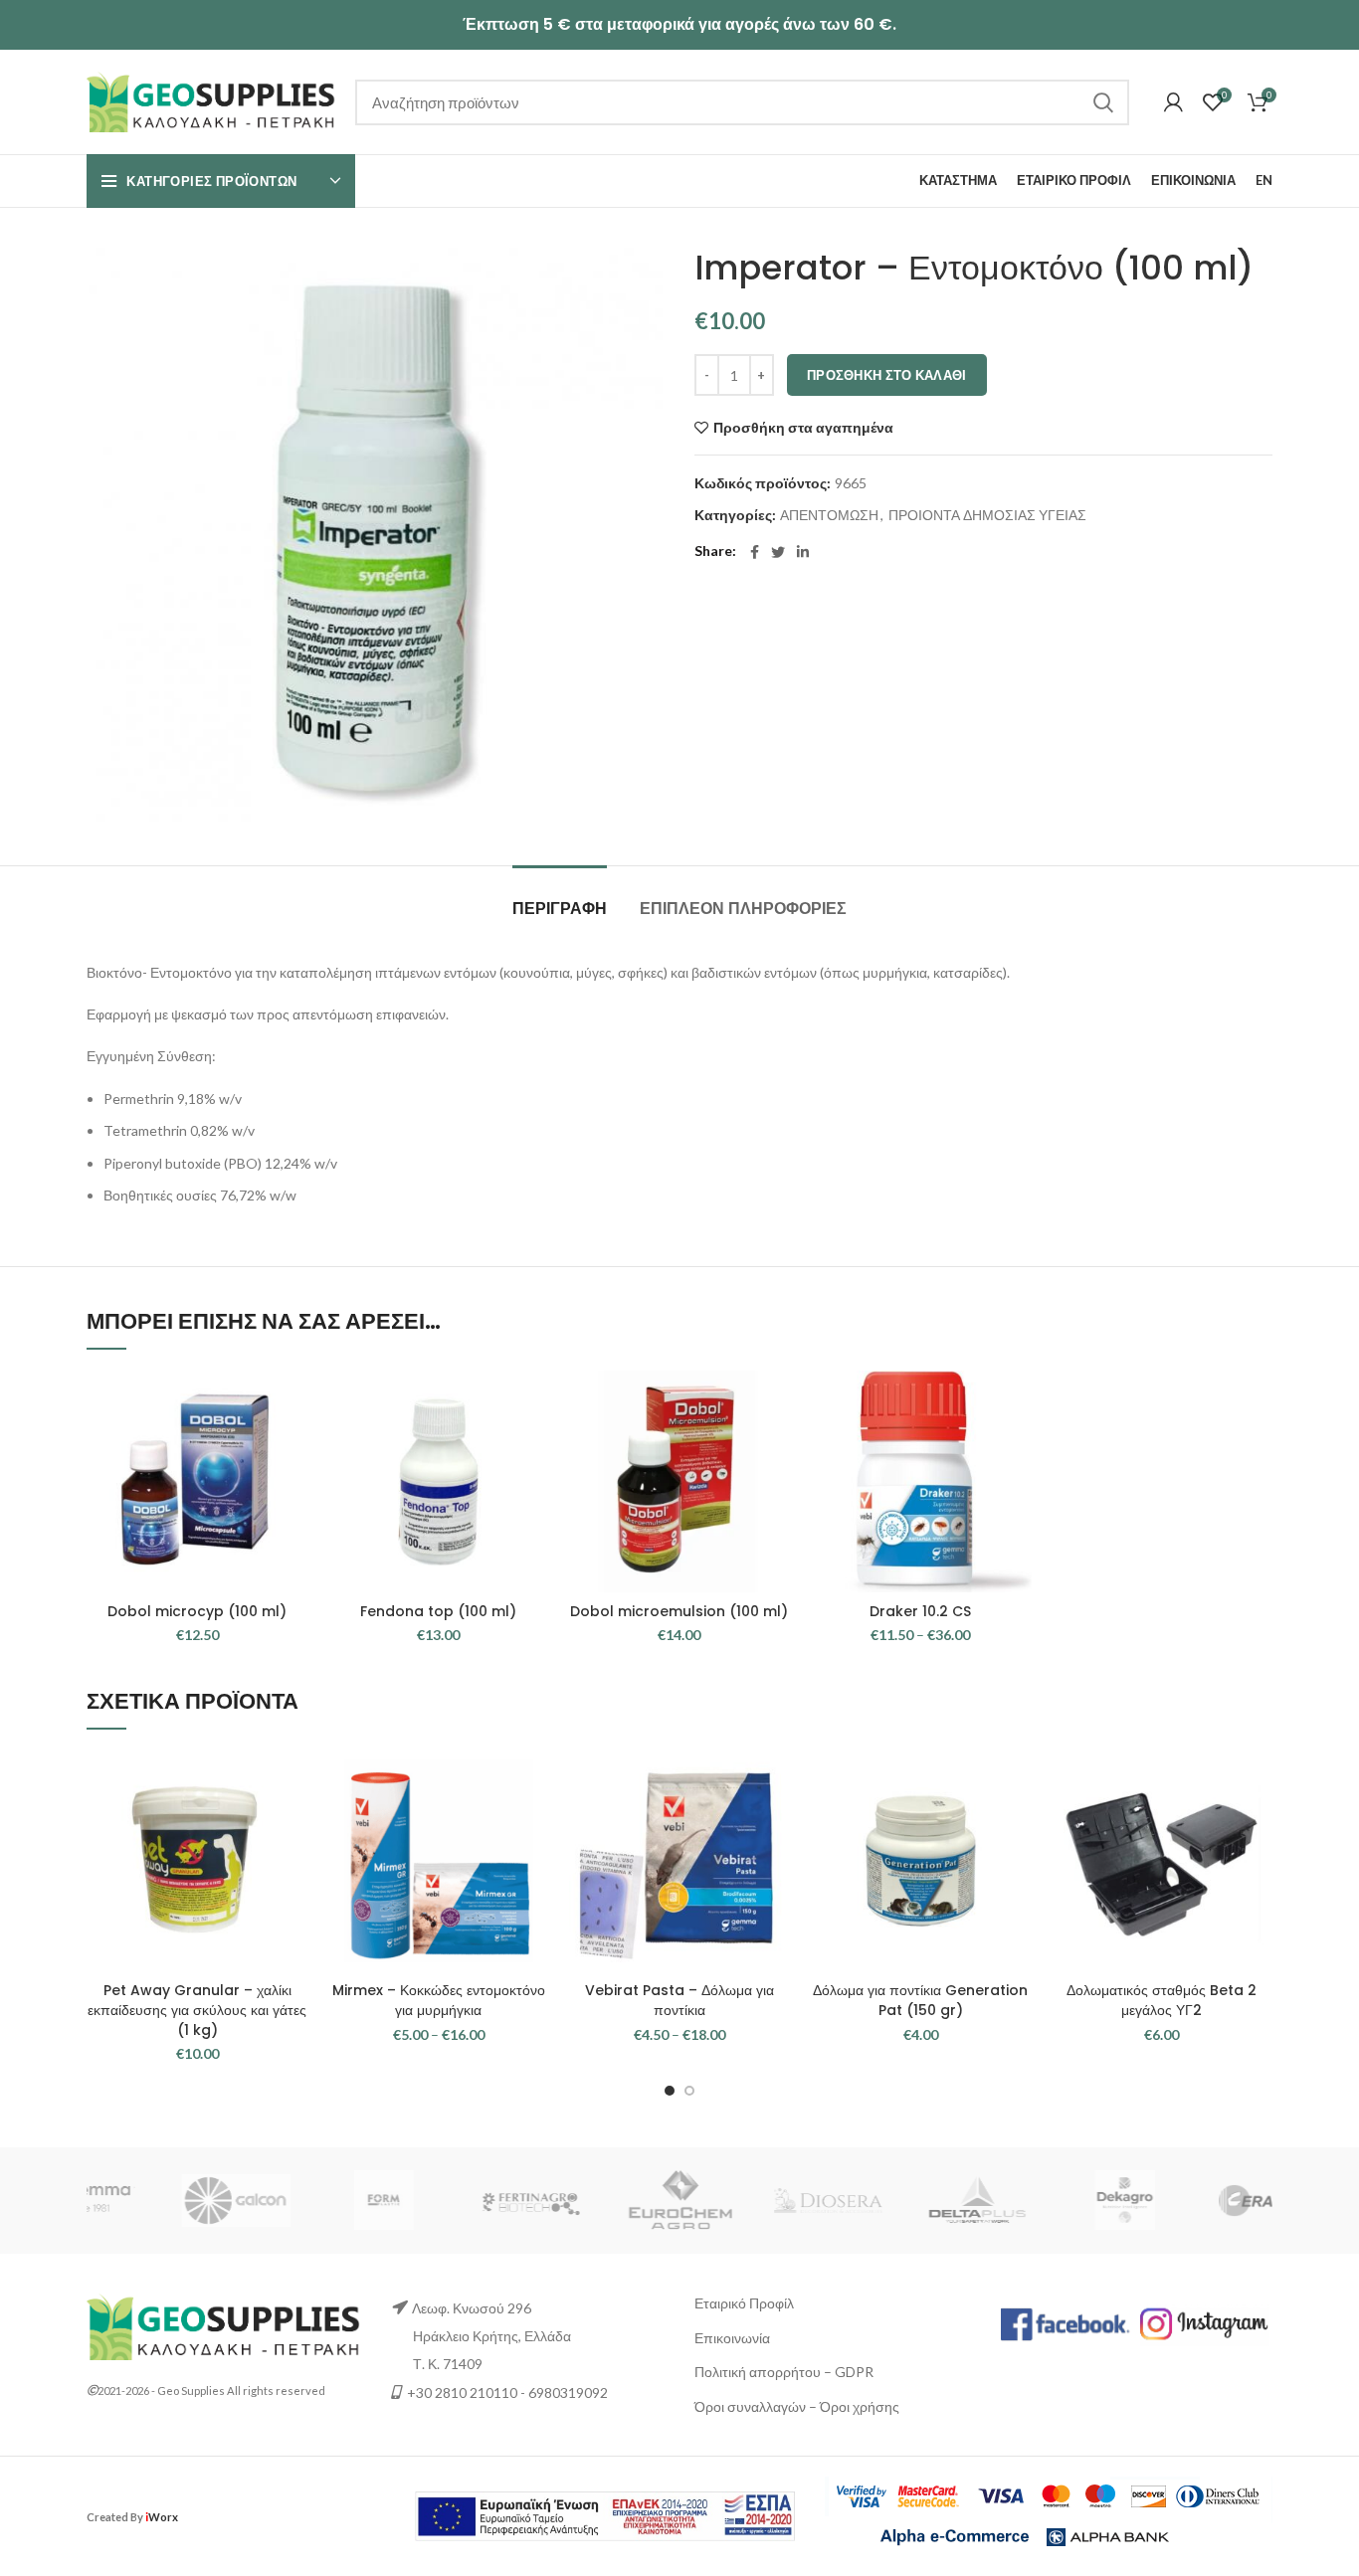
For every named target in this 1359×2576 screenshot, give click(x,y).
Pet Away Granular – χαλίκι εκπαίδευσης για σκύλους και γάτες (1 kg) (197, 2010)
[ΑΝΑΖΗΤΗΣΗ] (1102, 102)
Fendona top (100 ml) (438, 1611)
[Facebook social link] (755, 552)
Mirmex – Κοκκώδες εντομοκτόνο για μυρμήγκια (439, 2000)
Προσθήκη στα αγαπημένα (803, 428)
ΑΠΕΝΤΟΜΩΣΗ (829, 515)
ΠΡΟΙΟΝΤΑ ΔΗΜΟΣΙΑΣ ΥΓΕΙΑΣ (987, 515)
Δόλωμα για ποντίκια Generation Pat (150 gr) (920, 2000)
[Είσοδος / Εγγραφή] (1173, 102)
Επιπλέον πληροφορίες (743, 909)
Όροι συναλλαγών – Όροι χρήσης (797, 2406)
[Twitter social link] (778, 552)
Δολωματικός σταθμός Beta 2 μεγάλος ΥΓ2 (1162, 2000)
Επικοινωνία (732, 2338)
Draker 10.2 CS (920, 1611)
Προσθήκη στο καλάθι (887, 375)
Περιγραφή (560, 909)
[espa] (605, 2515)
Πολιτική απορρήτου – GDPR (784, 2372)
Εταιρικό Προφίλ (744, 2303)
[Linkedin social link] (803, 552)
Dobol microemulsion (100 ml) (679, 1611)
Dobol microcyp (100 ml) (197, 1611)
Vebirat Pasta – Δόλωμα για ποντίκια (679, 2000)
